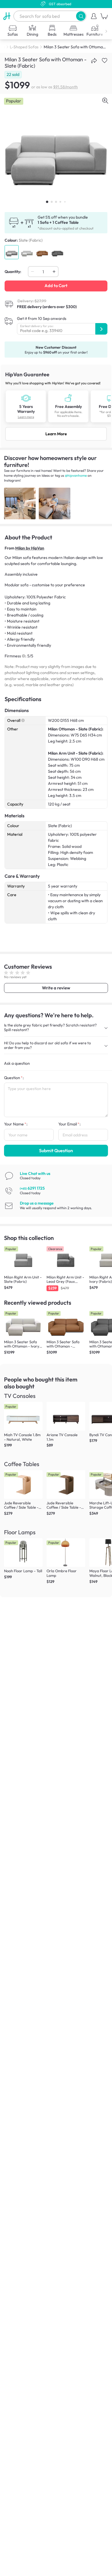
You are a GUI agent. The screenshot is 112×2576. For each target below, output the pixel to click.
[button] (81, 16)
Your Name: (16, 1124)
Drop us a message (37, 1203)
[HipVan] (7, 16)
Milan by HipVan (30, 548)
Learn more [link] (26, 417)
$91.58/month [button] (65, 87)
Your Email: (69, 1124)
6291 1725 (32, 1188)
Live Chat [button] (35, 1173)
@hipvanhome (76, 475)
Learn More (56, 434)
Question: (14, 1078)
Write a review (56, 988)
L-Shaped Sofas (24, 47)
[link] (56, 406)
